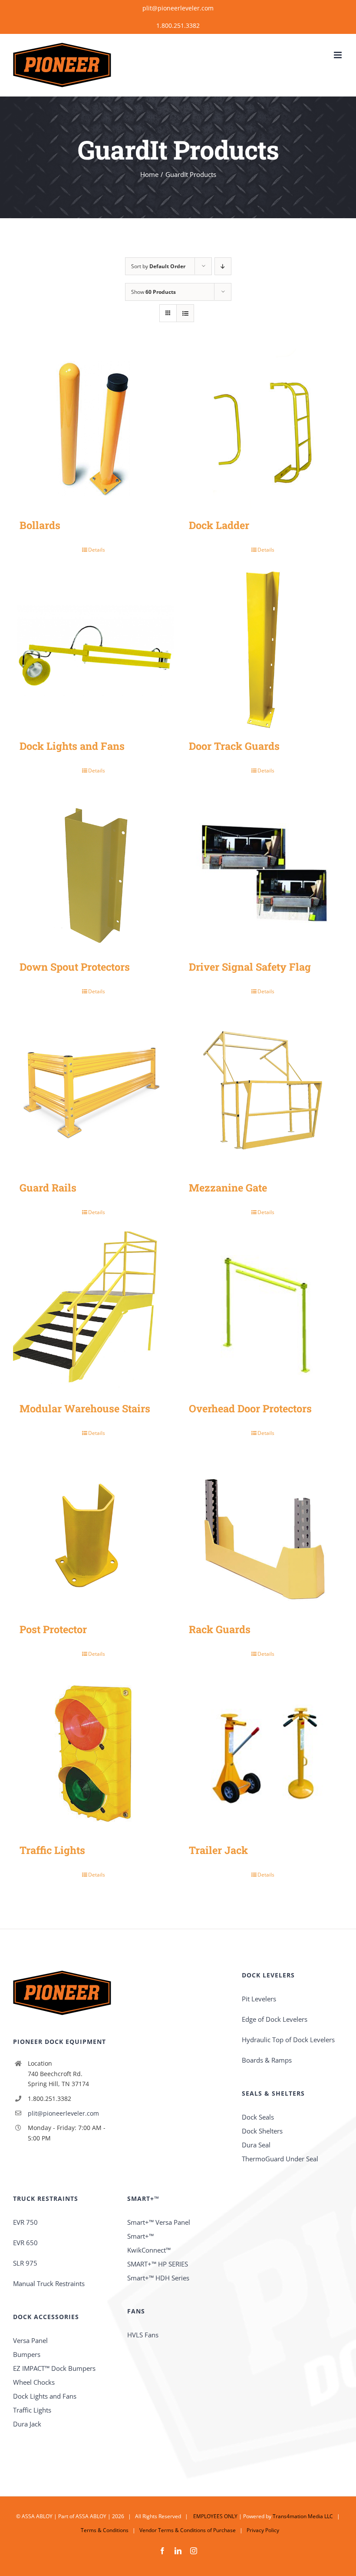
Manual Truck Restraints (49, 2283)
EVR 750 (25, 2222)
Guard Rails (48, 1187)
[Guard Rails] (93, 1091)
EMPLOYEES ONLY (215, 2516)
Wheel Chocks (34, 2382)
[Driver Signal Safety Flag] (263, 870)
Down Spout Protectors (75, 967)
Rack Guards (220, 1629)
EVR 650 (25, 2243)
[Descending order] (223, 266)
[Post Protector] (93, 1533)
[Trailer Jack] (263, 1754)
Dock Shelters (262, 2131)
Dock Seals (258, 2117)
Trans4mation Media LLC (303, 2516)
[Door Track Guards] (263, 649)
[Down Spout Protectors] (93, 870)
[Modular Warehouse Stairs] (93, 1312)
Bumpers (27, 2354)
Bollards (40, 525)
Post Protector (53, 1629)
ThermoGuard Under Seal (280, 2159)
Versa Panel (30, 2340)
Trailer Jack (218, 1850)
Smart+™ (140, 2236)
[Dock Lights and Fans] (93, 649)
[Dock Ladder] (263, 429)
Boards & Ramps (267, 2060)
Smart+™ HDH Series (158, 2278)
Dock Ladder (219, 525)
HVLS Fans (143, 2335)
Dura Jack (27, 2424)
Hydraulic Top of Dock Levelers (288, 2040)
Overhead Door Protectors (250, 1408)
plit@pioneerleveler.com (178, 8)
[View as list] (185, 313)
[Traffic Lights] (93, 1754)
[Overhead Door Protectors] (263, 1312)
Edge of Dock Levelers (275, 2019)
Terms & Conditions (105, 2530)
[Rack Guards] (263, 1533)
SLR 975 (25, 2263)
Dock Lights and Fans (72, 746)
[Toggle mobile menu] (338, 55)
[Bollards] (93, 429)
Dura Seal (256, 2145)
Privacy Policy (263, 2530)
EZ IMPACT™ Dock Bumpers (54, 2368)
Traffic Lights (52, 1850)
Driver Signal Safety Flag (250, 967)
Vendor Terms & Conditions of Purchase (188, 2530)
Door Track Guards (234, 746)
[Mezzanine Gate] (263, 1091)
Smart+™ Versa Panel (159, 2222)
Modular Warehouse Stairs (85, 1408)
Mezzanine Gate (228, 1187)
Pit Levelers (259, 1999)
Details (97, 550)
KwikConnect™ (149, 2250)
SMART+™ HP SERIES (158, 2264)
